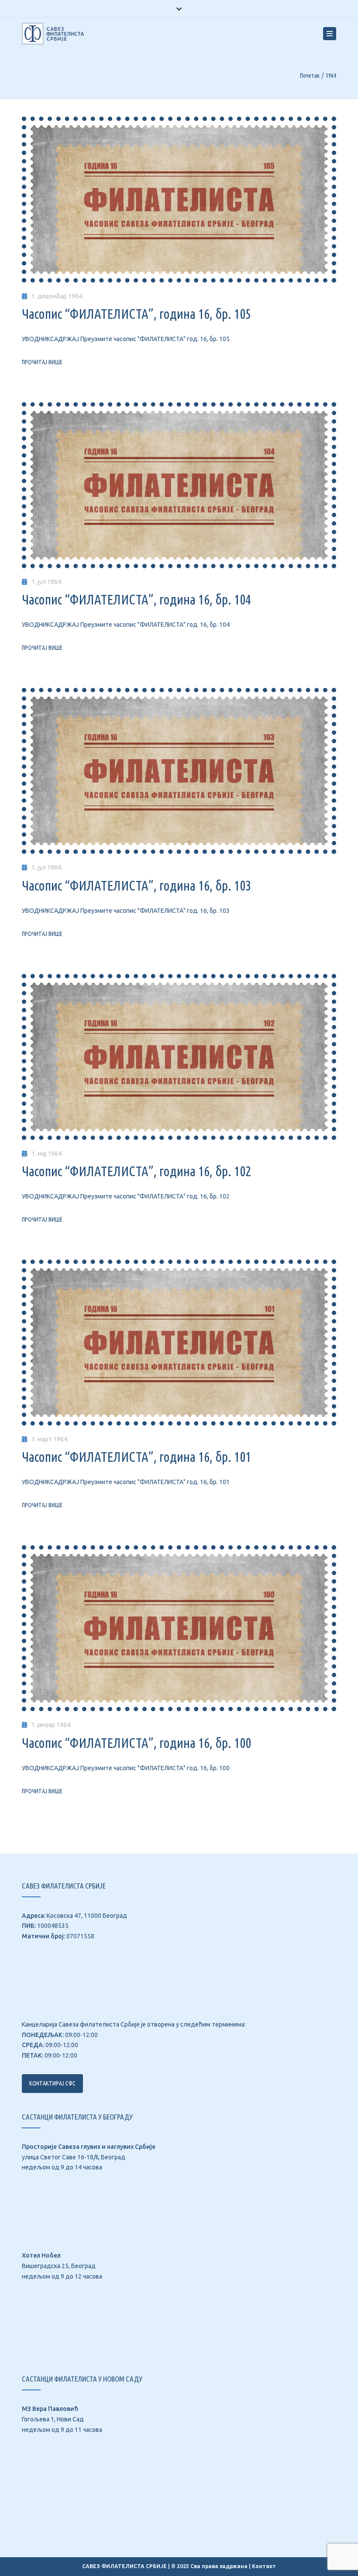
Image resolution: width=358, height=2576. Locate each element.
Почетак (310, 76)
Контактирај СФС (52, 2083)
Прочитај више (42, 362)
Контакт (264, 2566)
